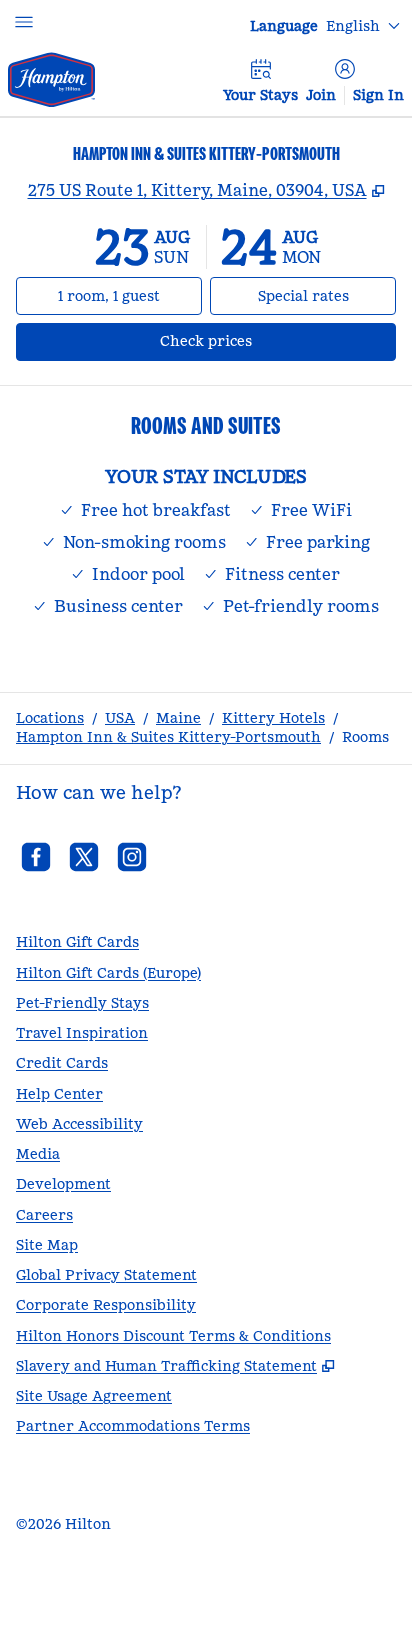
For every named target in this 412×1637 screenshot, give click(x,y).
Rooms (365, 737)
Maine (178, 718)
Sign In (378, 95)
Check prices (258, 340)
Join (321, 95)
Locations (50, 718)
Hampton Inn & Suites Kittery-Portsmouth (168, 737)
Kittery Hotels (273, 718)
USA (120, 718)
